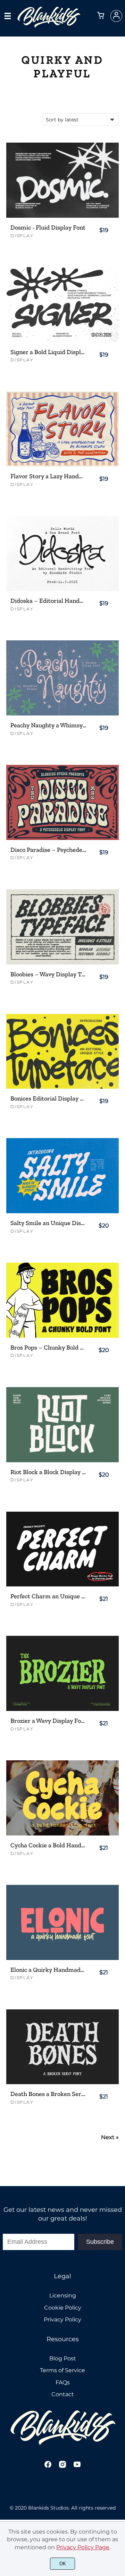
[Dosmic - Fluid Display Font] (62, 180)
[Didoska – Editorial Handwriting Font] (62, 553)
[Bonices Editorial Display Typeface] (62, 1051)
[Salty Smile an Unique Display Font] (62, 1176)
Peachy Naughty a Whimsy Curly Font (48, 725)
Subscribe (100, 2242)
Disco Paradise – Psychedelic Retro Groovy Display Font (48, 850)
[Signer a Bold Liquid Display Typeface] (62, 305)
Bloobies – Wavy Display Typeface (48, 974)
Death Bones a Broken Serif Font (48, 2094)
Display (22, 236)
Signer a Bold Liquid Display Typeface (48, 352)
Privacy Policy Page (83, 2547)
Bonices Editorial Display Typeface (48, 1099)
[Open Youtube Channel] (77, 2467)
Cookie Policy (63, 2308)
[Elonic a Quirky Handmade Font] (62, 1922)
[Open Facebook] (48, 2467)
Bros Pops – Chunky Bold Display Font (48, 1348)
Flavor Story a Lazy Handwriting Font (48, 476)
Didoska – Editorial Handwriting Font (48, 601)
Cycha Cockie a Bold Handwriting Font (48, 1845)
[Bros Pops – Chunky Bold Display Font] (62, 1300)
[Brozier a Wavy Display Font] (62, 1673)
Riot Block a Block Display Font (48, 1472)
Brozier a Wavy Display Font (48, 1721)
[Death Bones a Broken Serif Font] (62, 2047)
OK (63, 2564)
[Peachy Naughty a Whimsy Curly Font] (62, 678)
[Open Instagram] (62, 2467)
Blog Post (63, 2358)
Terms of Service (62, 2370)
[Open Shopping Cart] (101, 16)
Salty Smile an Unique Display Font (48, 1223)
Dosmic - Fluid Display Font (48, 228)
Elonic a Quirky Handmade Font (48, 1970)
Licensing (63, 2295)
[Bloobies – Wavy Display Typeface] (62, 927)
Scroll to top (119, 2232)
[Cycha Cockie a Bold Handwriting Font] (62, 1798)
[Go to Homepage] (49, 25)
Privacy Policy (62, 2319)
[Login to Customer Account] (116, 16)
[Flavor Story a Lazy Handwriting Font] (62, 429)
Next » (110, 2137)
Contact (63, 2394)
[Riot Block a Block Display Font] (62, 1425)
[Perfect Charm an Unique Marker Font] (62, 1549)
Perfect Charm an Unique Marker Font (48, 1596)
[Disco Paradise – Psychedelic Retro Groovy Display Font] (62, 802)
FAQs (63, 2382)
